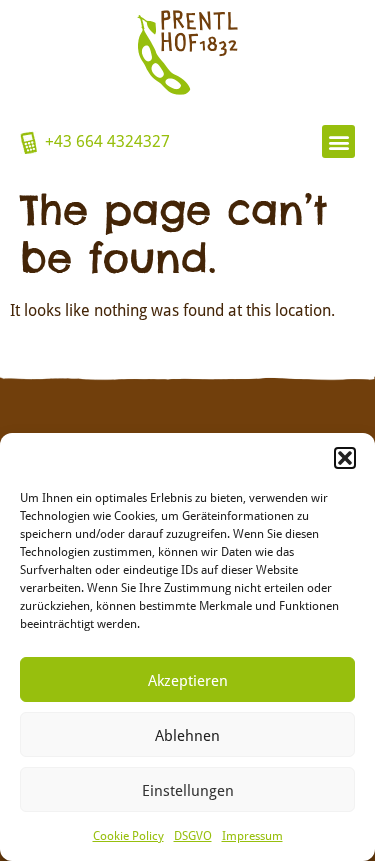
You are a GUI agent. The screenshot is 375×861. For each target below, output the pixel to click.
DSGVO (193, 835)
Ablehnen (187, 735)
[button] (345, 458)
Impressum (252, 835)
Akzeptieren (188, 680)
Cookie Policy (128, 835)
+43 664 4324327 (107, 140)
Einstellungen (188, 790)
